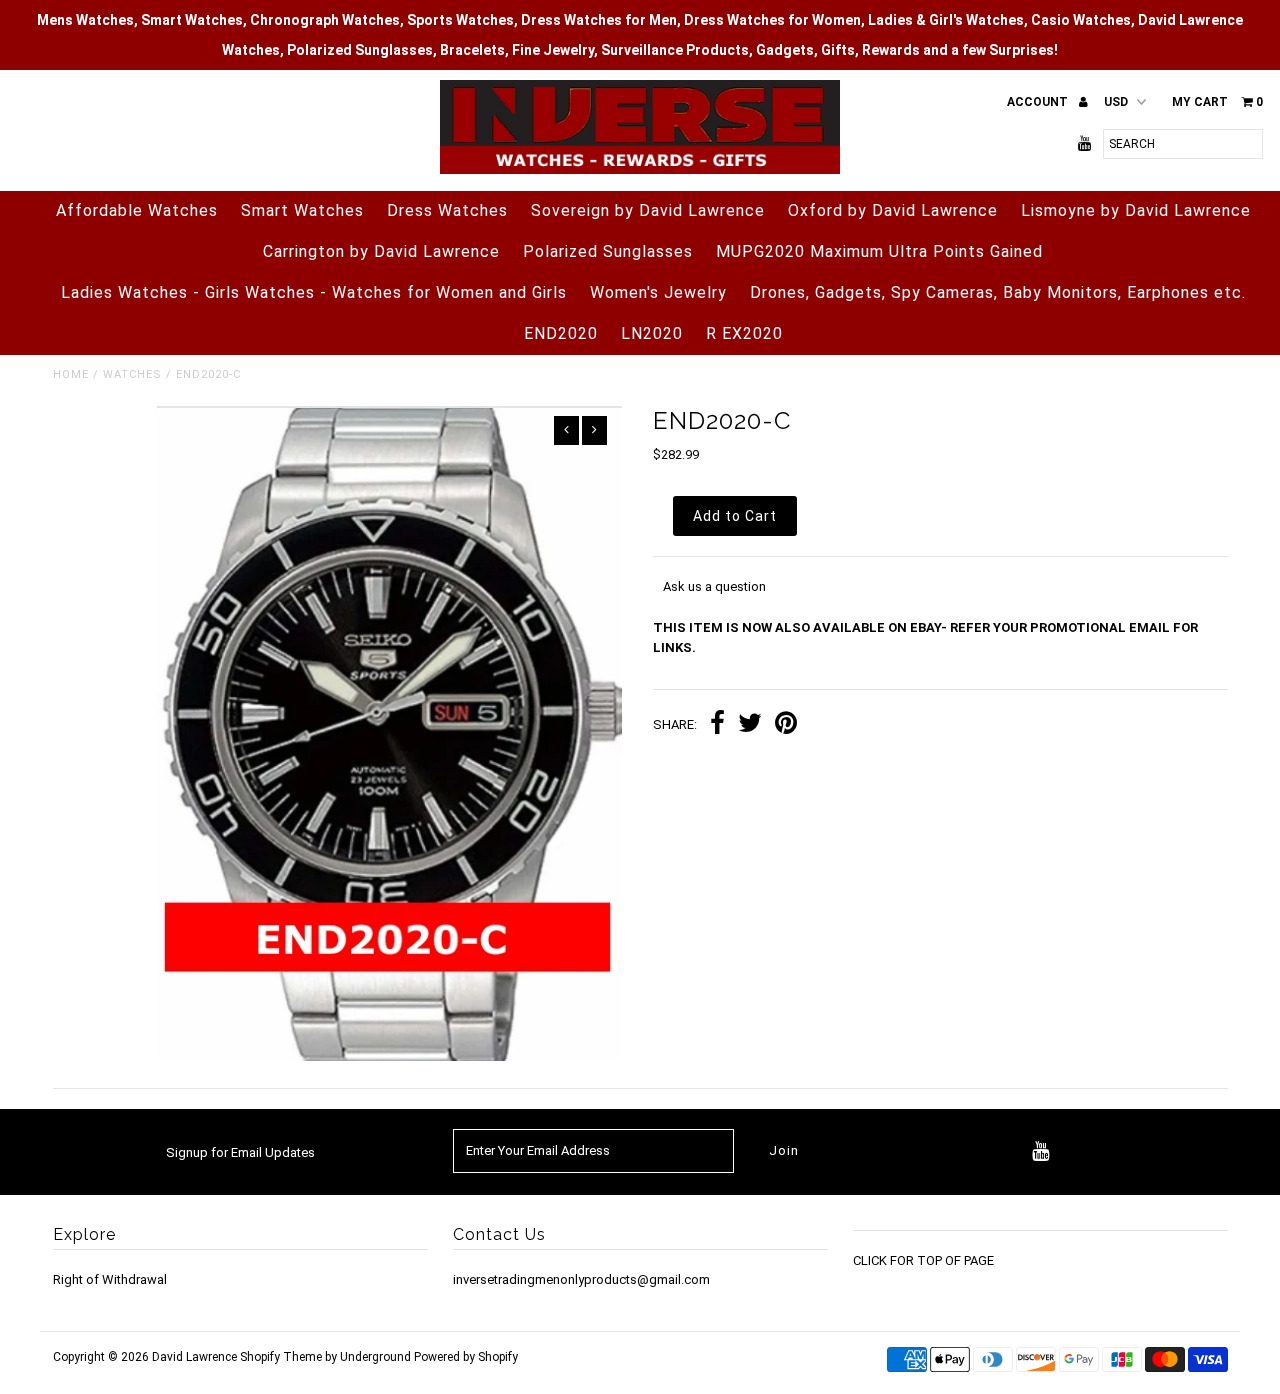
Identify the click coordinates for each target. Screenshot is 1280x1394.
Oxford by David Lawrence (893, 210)
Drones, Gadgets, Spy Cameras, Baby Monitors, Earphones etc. (998, 292)
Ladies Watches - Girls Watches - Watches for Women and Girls (314, 292)
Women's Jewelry (658, 292)
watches (132, 374)
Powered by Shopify (466, 1357)
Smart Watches (302, 210)
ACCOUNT (1039, 102)
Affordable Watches (137, 210)
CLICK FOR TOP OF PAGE (923, 1260)
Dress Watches (447, 210)
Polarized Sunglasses (608, 251)
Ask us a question (714, 586)
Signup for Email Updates (240, 1152)
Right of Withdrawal (110, 1279)
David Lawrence (196, 1357)
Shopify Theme (281, 1357)
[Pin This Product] (786, 725)
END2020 (561, 333)
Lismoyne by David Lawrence (1136, 210)
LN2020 (652, 333)
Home (71, 374)
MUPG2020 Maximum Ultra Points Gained (879, 251)
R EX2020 (744, 333)
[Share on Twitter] (750, 725)
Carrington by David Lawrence (381, 251)
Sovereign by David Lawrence (648, 210)
